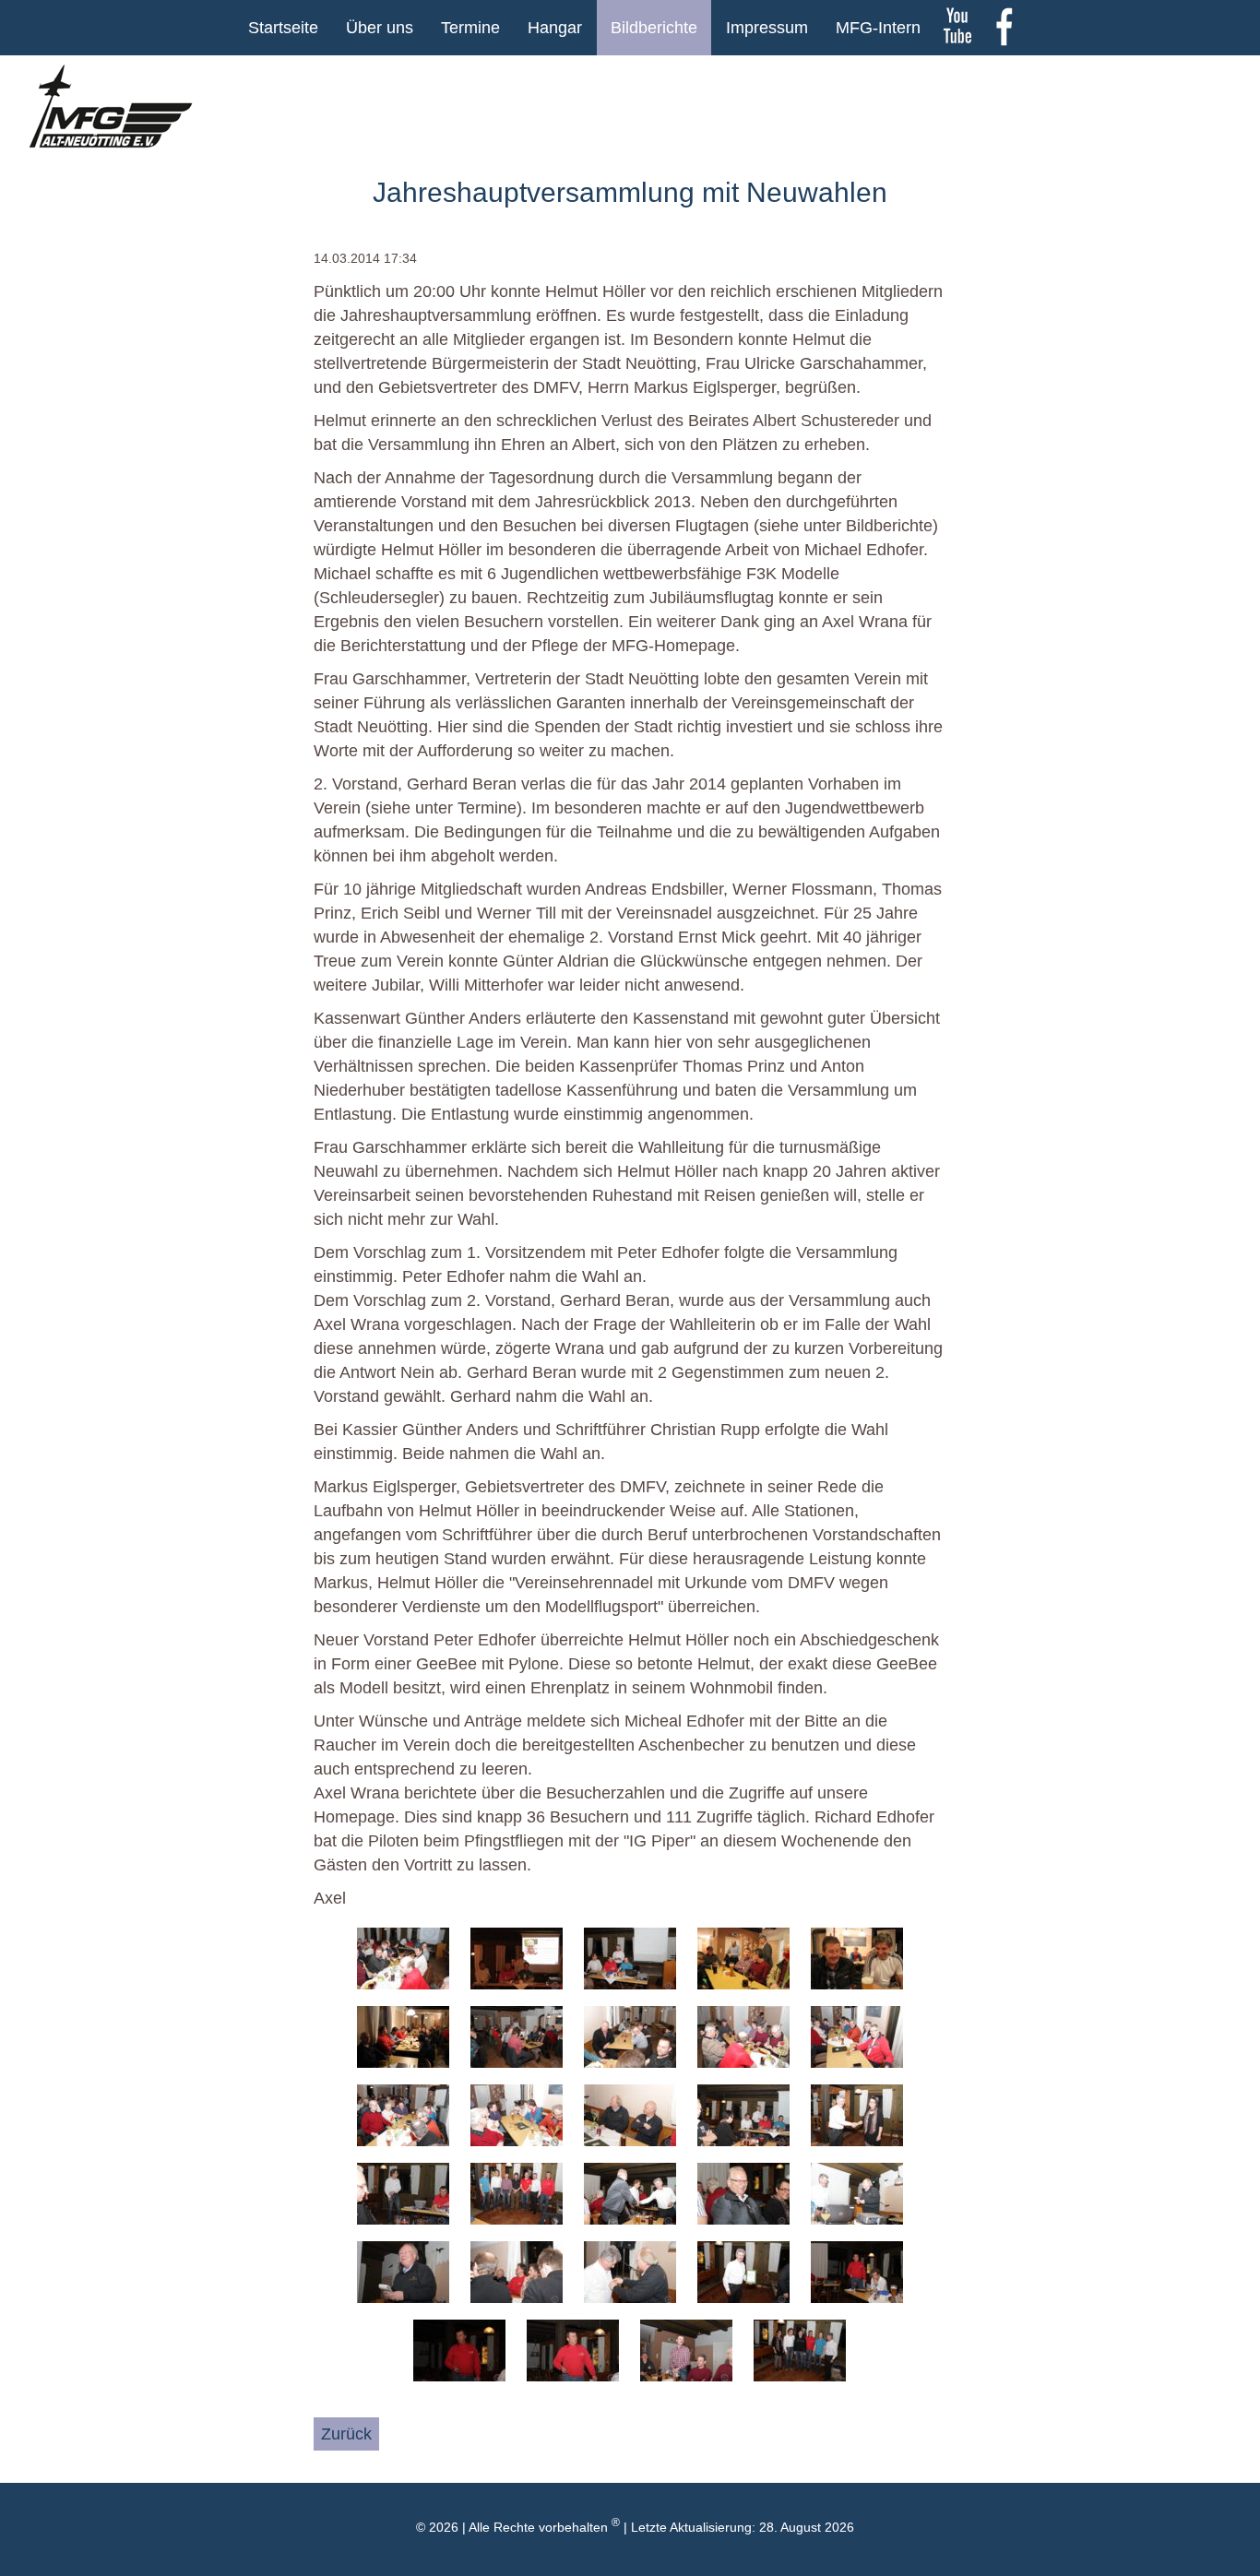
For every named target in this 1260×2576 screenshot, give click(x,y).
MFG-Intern (878, 28)
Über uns (380, 28)
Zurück (346, 2434)
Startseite (283, 28)
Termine (470, 28)
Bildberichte (654, 28)
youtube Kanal (957, 28)
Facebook (1004, 28)
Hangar (555, 28)
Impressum (767, 28)
